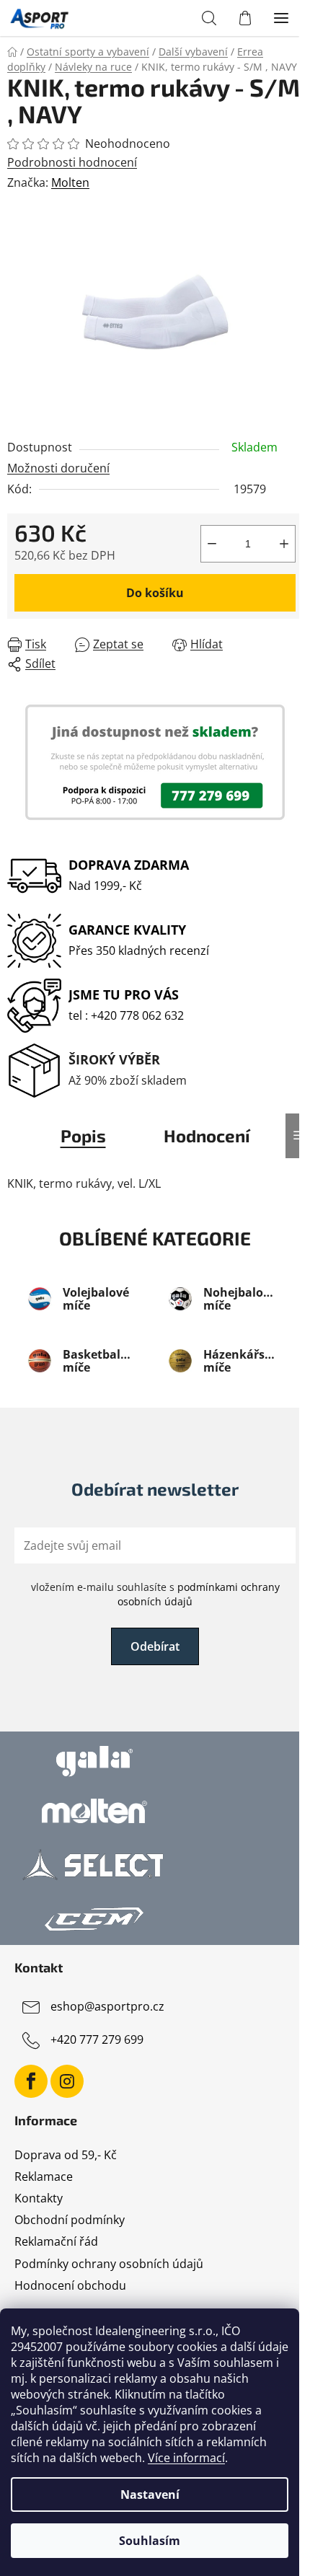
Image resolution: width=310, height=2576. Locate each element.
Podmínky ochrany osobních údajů (109, 2264)
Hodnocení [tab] (207, 1135)
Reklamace (44, 2176)
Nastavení (150, 2495)
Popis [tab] (83, 1135)
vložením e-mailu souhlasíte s (155, 1594)
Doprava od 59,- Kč (66, 2155)
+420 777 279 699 (97, 2039)
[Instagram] (67, 2081)
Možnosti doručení (58, 468)
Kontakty (39, 2198)
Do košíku (155, 593)
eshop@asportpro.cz (107, 2006)
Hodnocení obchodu (70, 2285)
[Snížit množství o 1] (212, 544)
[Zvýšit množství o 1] (284, 544)
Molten (70, 182)
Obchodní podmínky (70, 2220)
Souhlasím (150, 2541)
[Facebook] (31, 2081)
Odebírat (155, 1646)
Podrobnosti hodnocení (72, 162)
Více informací (186, 2458)
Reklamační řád (56, 2241)
